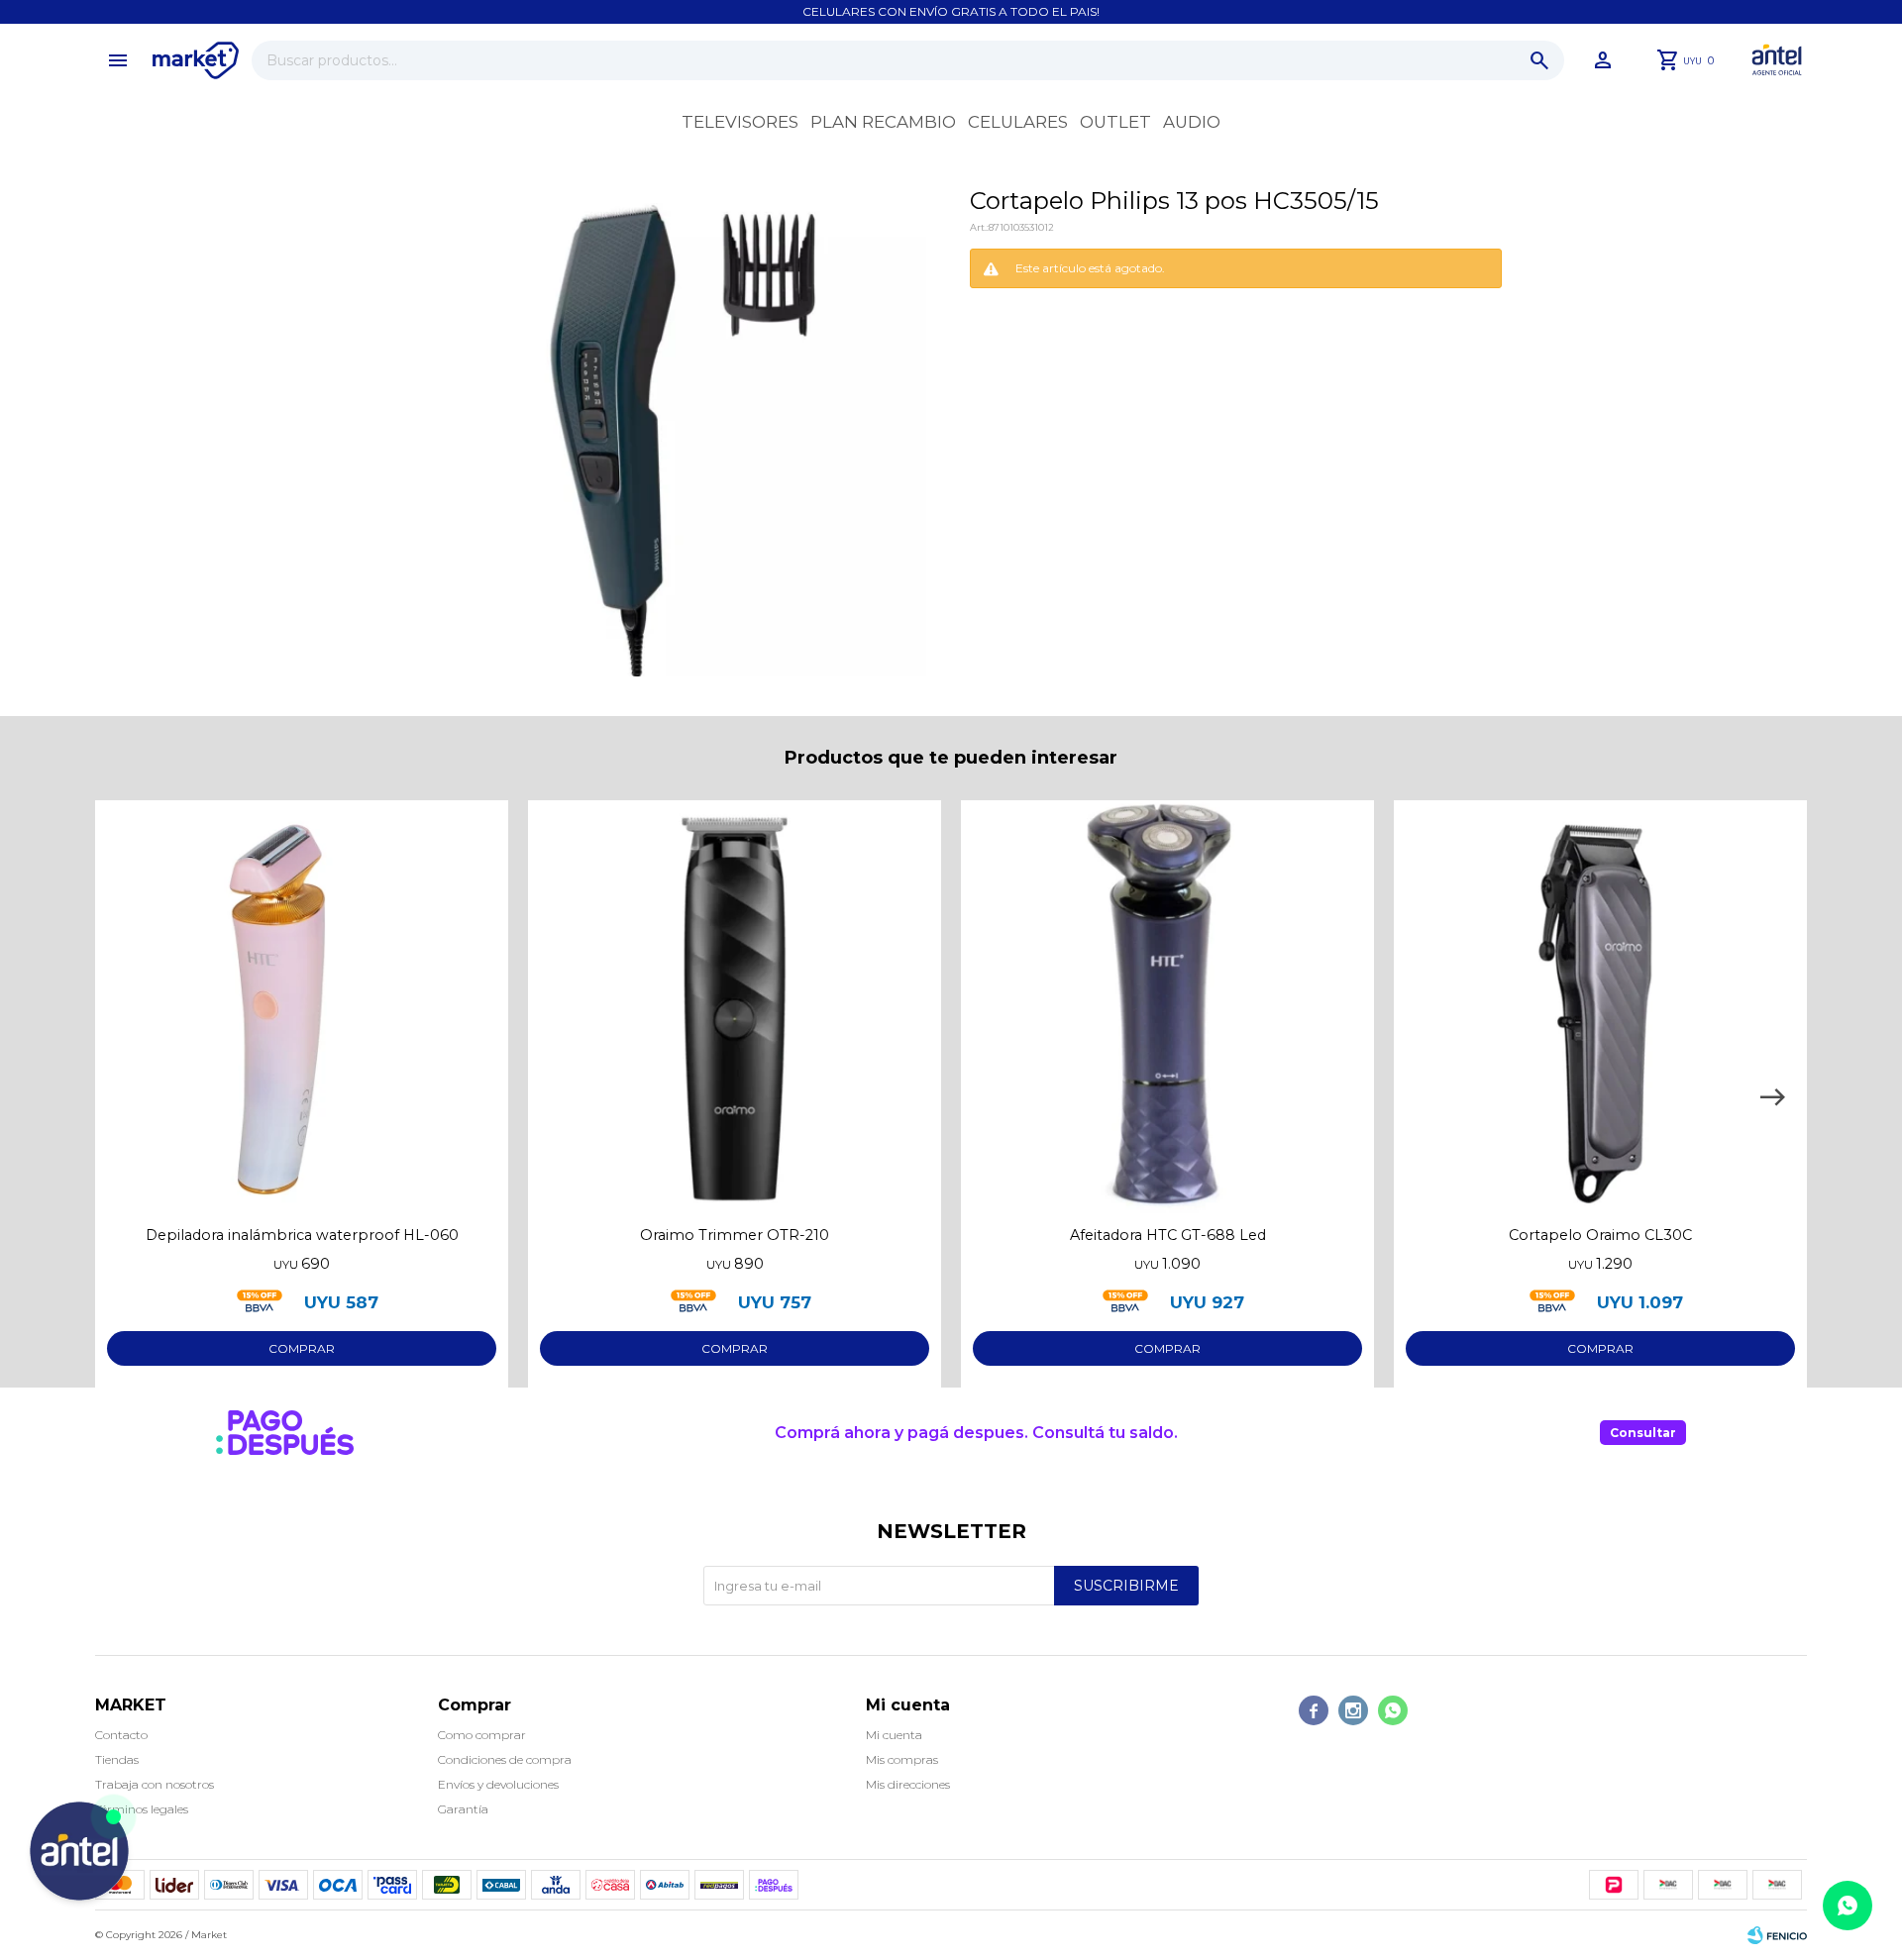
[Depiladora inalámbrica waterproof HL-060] (302, 1007)
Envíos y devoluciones (498, 1784)
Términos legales (142, 1809)
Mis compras (902, 1759)
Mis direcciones (908, 1784)
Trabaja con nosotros (155, 1784)
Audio (1192, 122)
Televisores (740, 122)
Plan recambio (883, 122)
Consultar (1643, 1433)
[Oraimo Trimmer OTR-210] (735, 1007)
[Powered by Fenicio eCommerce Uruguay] (1777, 1935)
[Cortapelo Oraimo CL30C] (1600, 1007)
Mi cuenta (894, 1735)
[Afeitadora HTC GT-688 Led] (1167, 1007)
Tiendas (117, 1759)
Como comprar (482, 1735)
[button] (1539, 60)
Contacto (121, 1735)
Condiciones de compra (505, 1759)
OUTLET (1115, 122)
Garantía (463, 1809)
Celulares (1018, 122)
